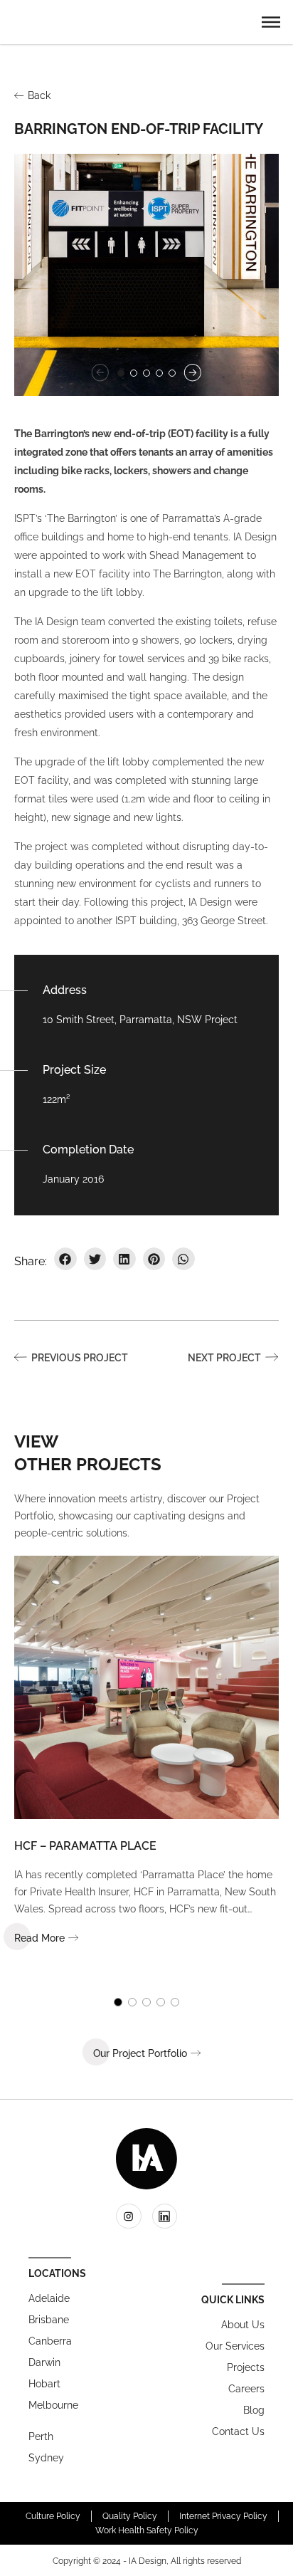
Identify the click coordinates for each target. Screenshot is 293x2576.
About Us (243, 2325)
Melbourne (53, 2405)
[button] (271, 21)
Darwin (44, 2362)
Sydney (46, 2458)
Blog (254, 2410)
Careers (246, 2389)
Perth (41, 2436)
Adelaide (49, 2298)
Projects (246, 2367)
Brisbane (49, 2320)
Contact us (238, 2431)
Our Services (235, 2346)
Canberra (50, 2341)
